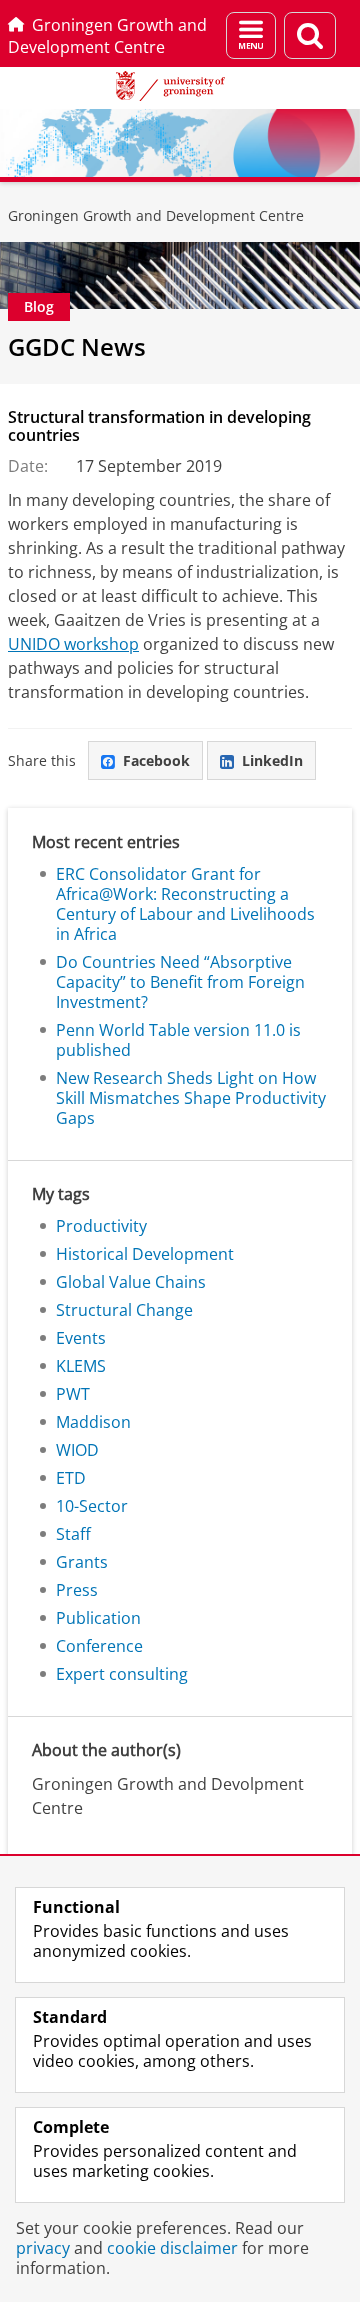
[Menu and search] (251, 35)
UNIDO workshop (73, 644)
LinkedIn (272, 760)
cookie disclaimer (172, 2248)
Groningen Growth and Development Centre (107, 36)
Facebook (156, 760)
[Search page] (310, 35)
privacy (43, 2248)
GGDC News (77, 346)
